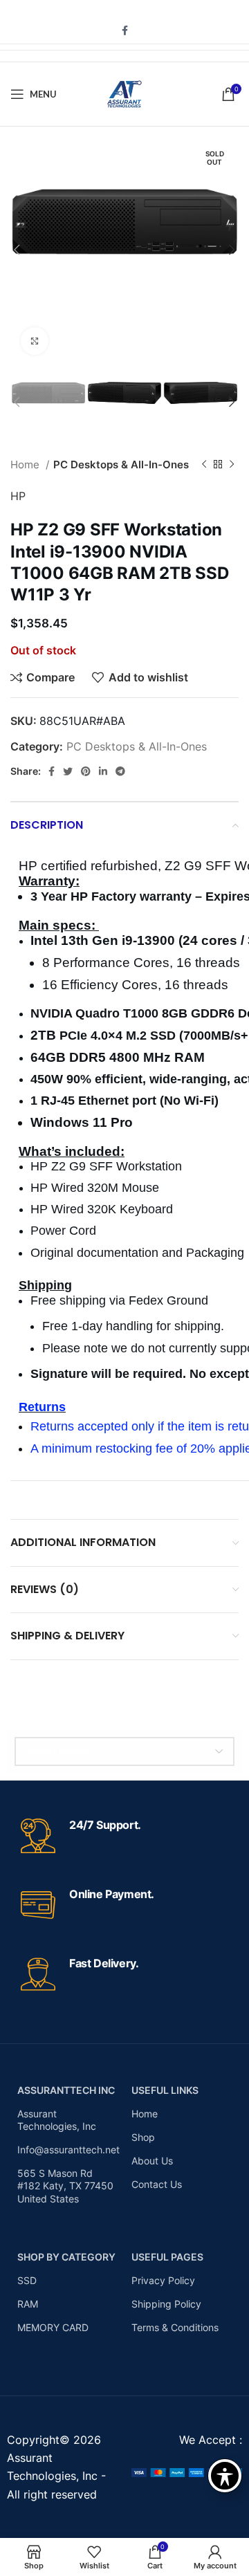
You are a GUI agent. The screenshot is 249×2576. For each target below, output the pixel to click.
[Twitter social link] (68, 771)
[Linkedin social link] (103, 771)
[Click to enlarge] (35, 341)
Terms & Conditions (175, 2327)
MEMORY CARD (53, 2327)
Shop (143, 2137)
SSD (27, 2280)
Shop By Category (66, 2257)
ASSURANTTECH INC (66, 2090)
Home (26, 464)
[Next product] (232, 465)
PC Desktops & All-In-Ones (121, 464)
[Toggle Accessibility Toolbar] (225, 2476)
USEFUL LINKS (165, 2090)
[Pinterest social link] (86, 771)
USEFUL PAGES (167, 2257)
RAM (28, 2304)
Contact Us (157, 2184)
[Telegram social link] (120, 771)
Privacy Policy (163, 2280)
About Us (152, 2161)
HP (18, 496)
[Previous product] (204, 465)
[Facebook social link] (125, 30)
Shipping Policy (166, 2304)
